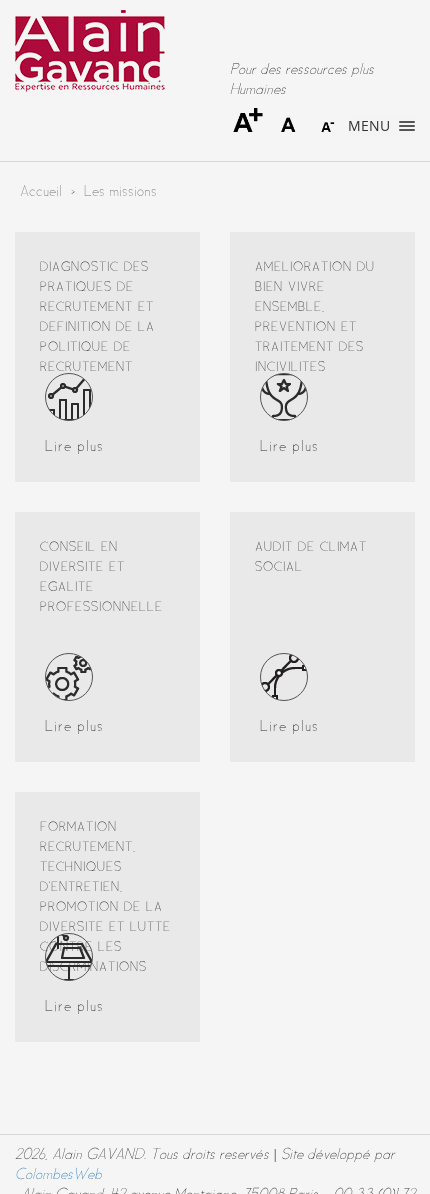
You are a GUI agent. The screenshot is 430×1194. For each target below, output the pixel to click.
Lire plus (74, 447)
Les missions (120, 192)
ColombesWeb (58, 1175)
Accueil (41, 192)
